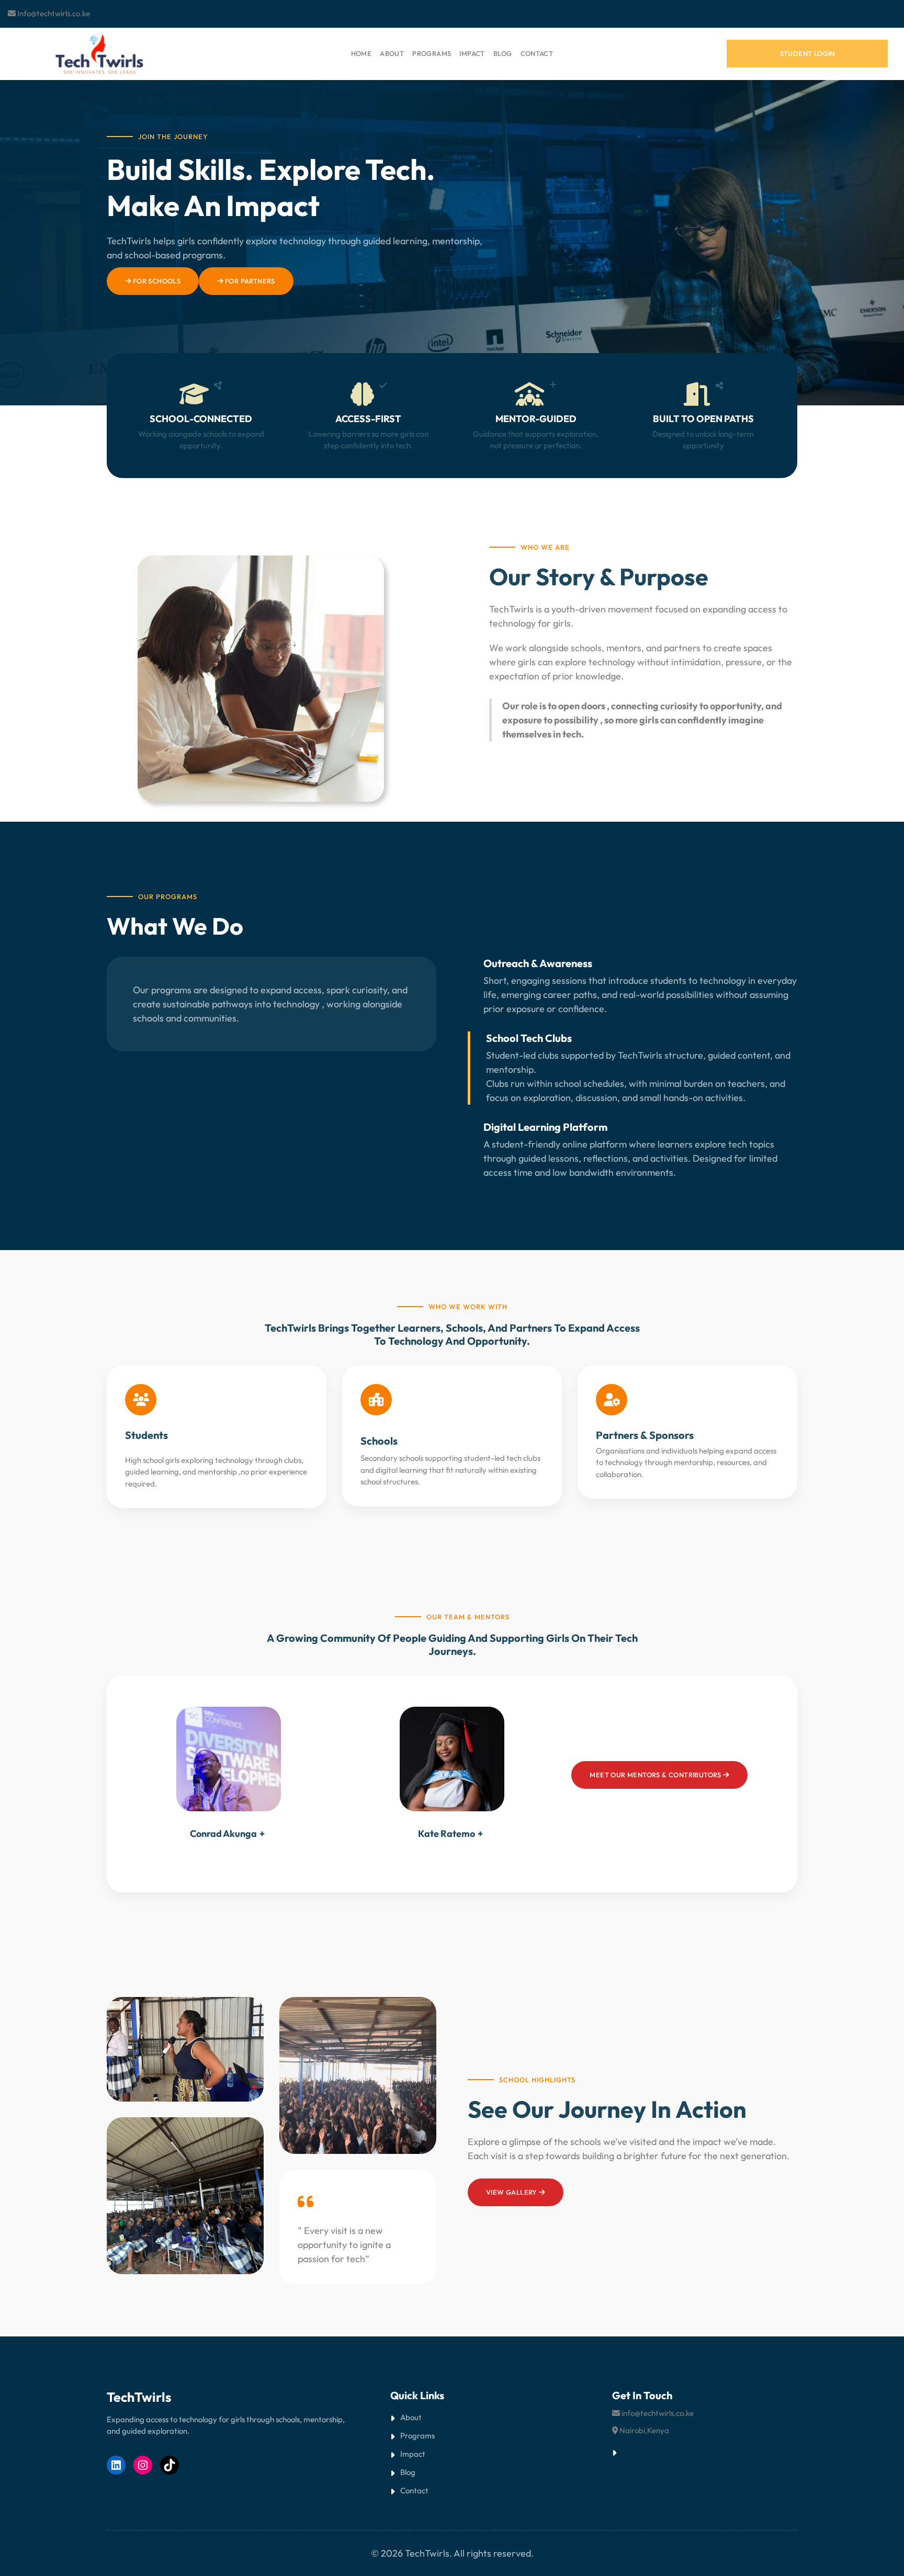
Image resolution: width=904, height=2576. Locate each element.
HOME (361, 53)
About (411, 2417)
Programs (417, 2436)
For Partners (249, 281)
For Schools (156, 281)
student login (807, 53)
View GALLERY (512, 2192)
